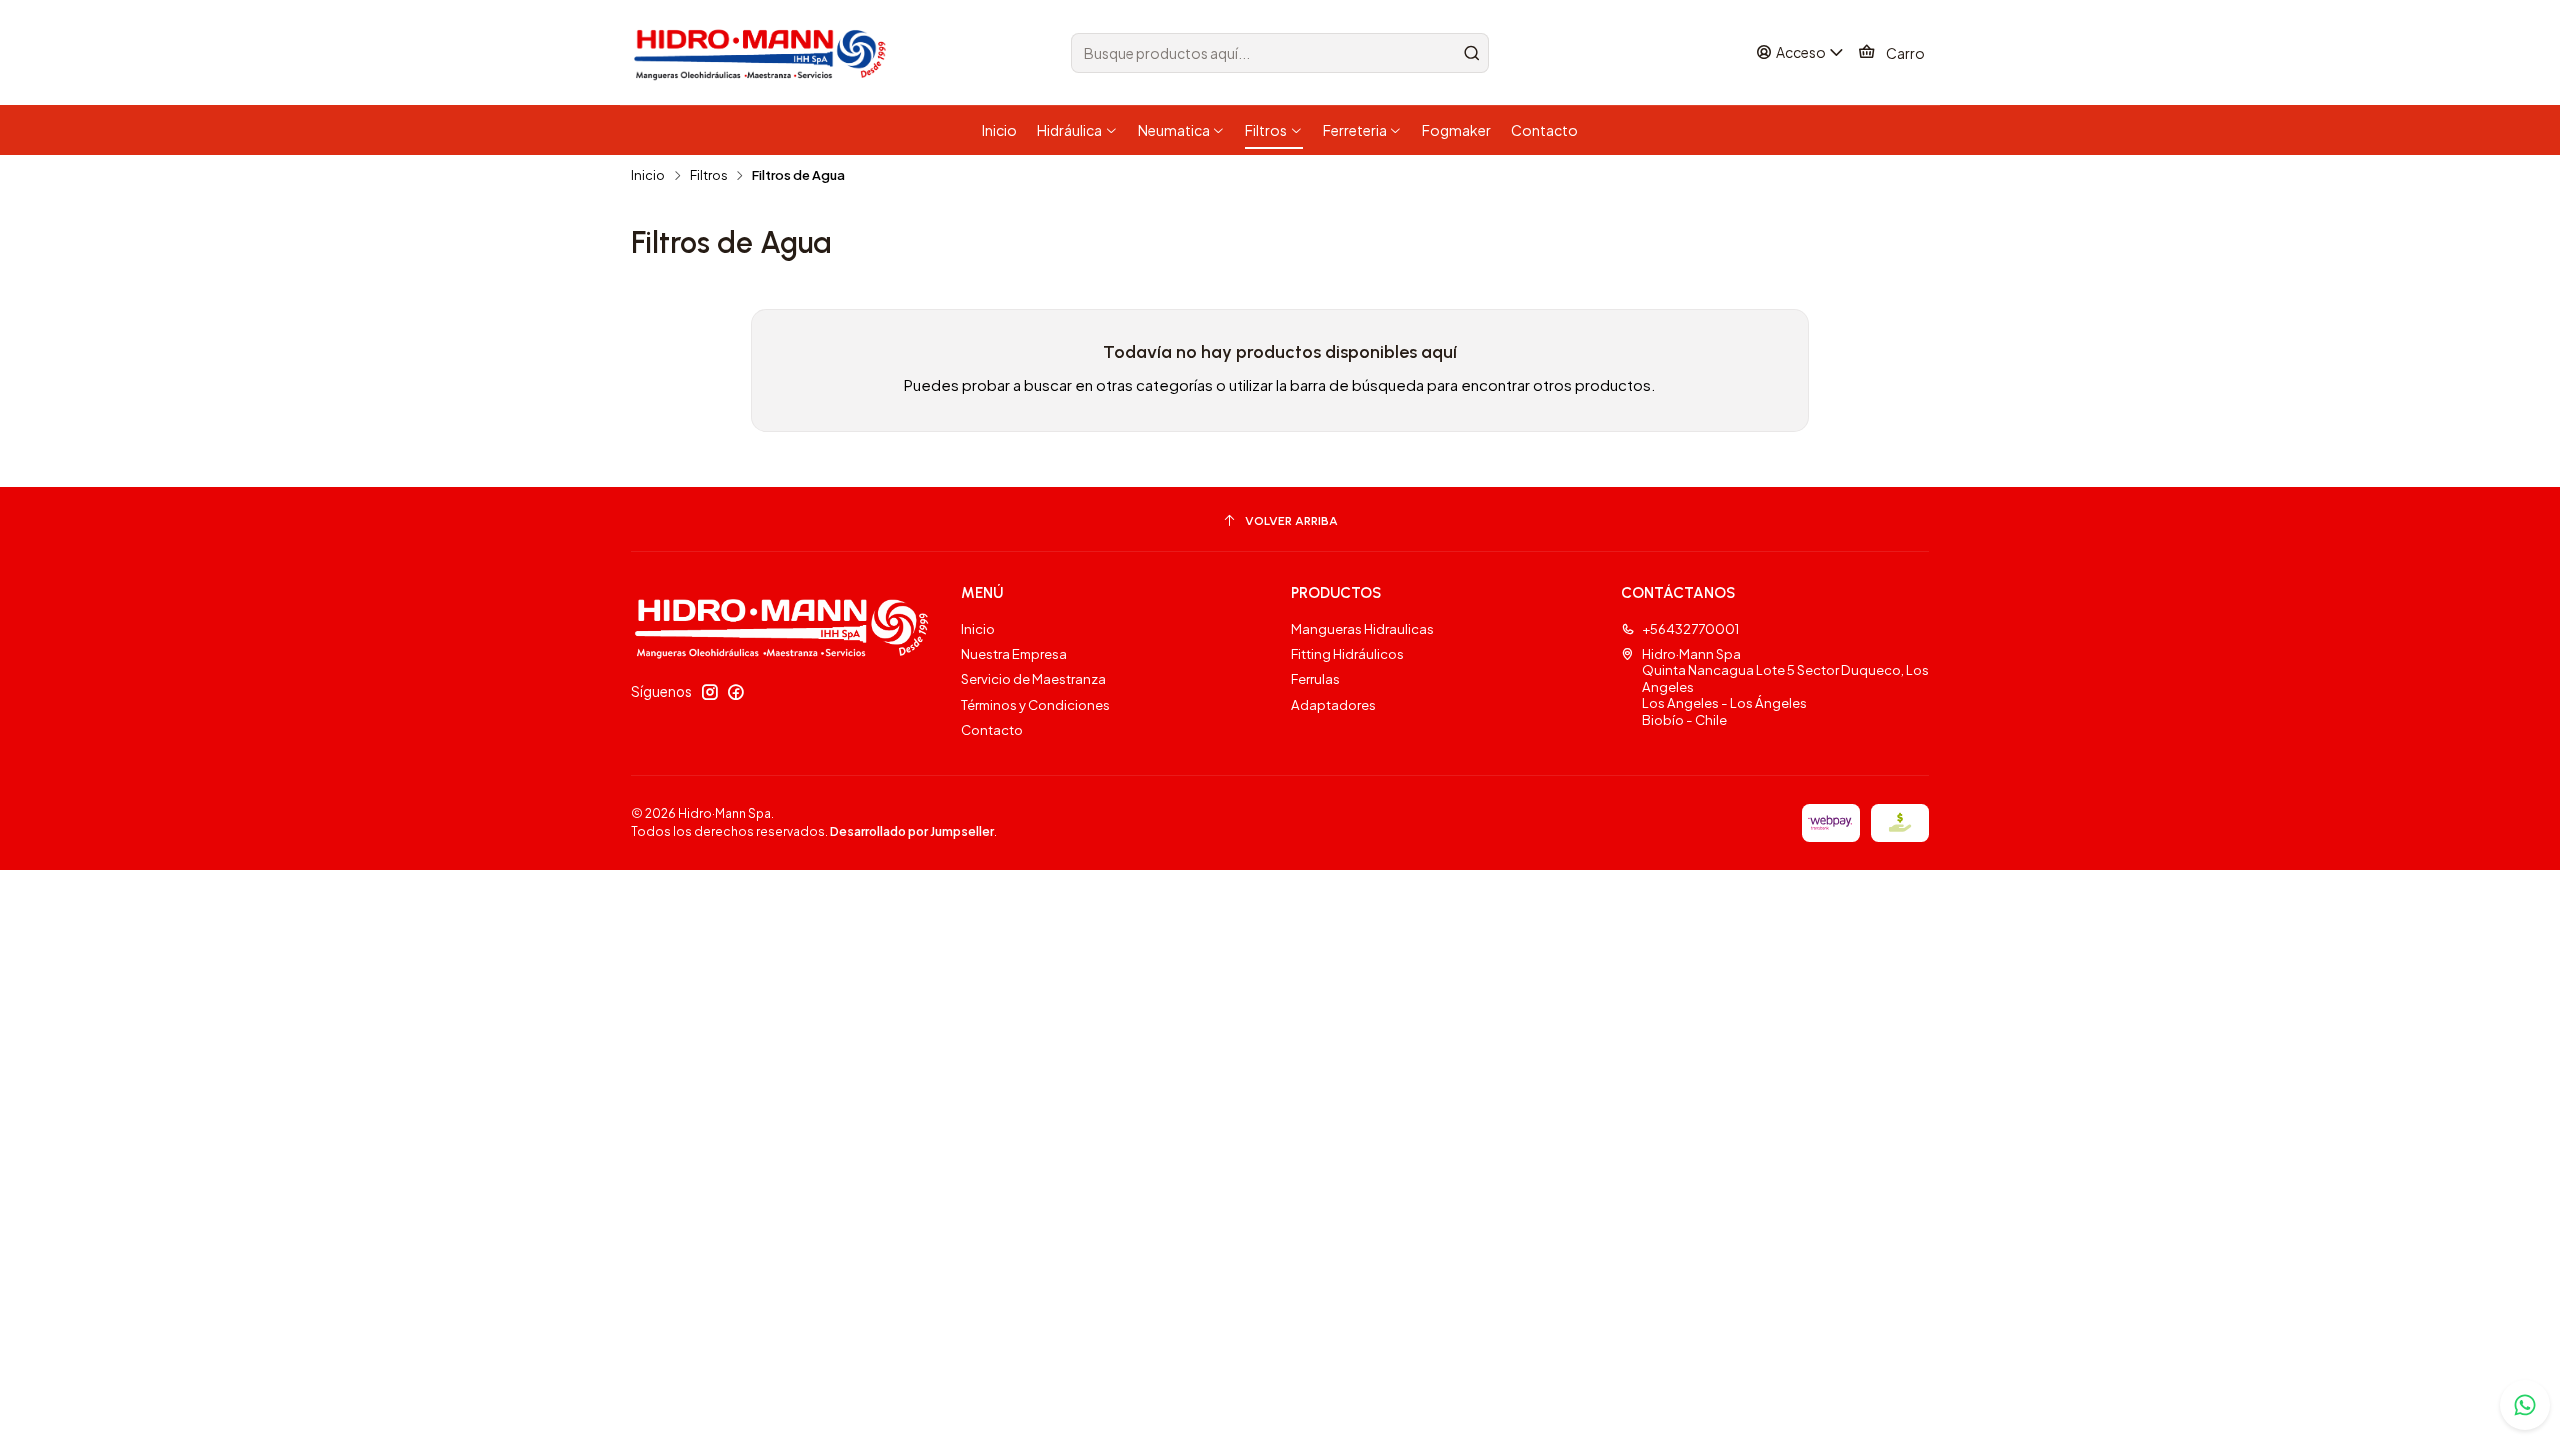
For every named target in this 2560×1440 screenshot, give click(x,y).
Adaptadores (1333, 704)
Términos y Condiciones (1035, 704)
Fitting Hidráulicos (1347, 653)
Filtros (709, 175)
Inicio (648, 175)
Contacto (992, 729)
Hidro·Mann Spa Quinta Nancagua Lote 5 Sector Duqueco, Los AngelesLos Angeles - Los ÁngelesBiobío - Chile (1785, 686)
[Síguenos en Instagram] (710, 692)
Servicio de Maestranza (1033, 678)
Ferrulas (1315, 678)
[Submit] (1472, 53)
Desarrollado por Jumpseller (912, 831)
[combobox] (1280, 53)
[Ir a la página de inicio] (763, 53)
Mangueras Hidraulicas (1362, 628)
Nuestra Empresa (1014, 653)
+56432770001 (1690, 628)
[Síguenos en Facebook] (736, 692)
